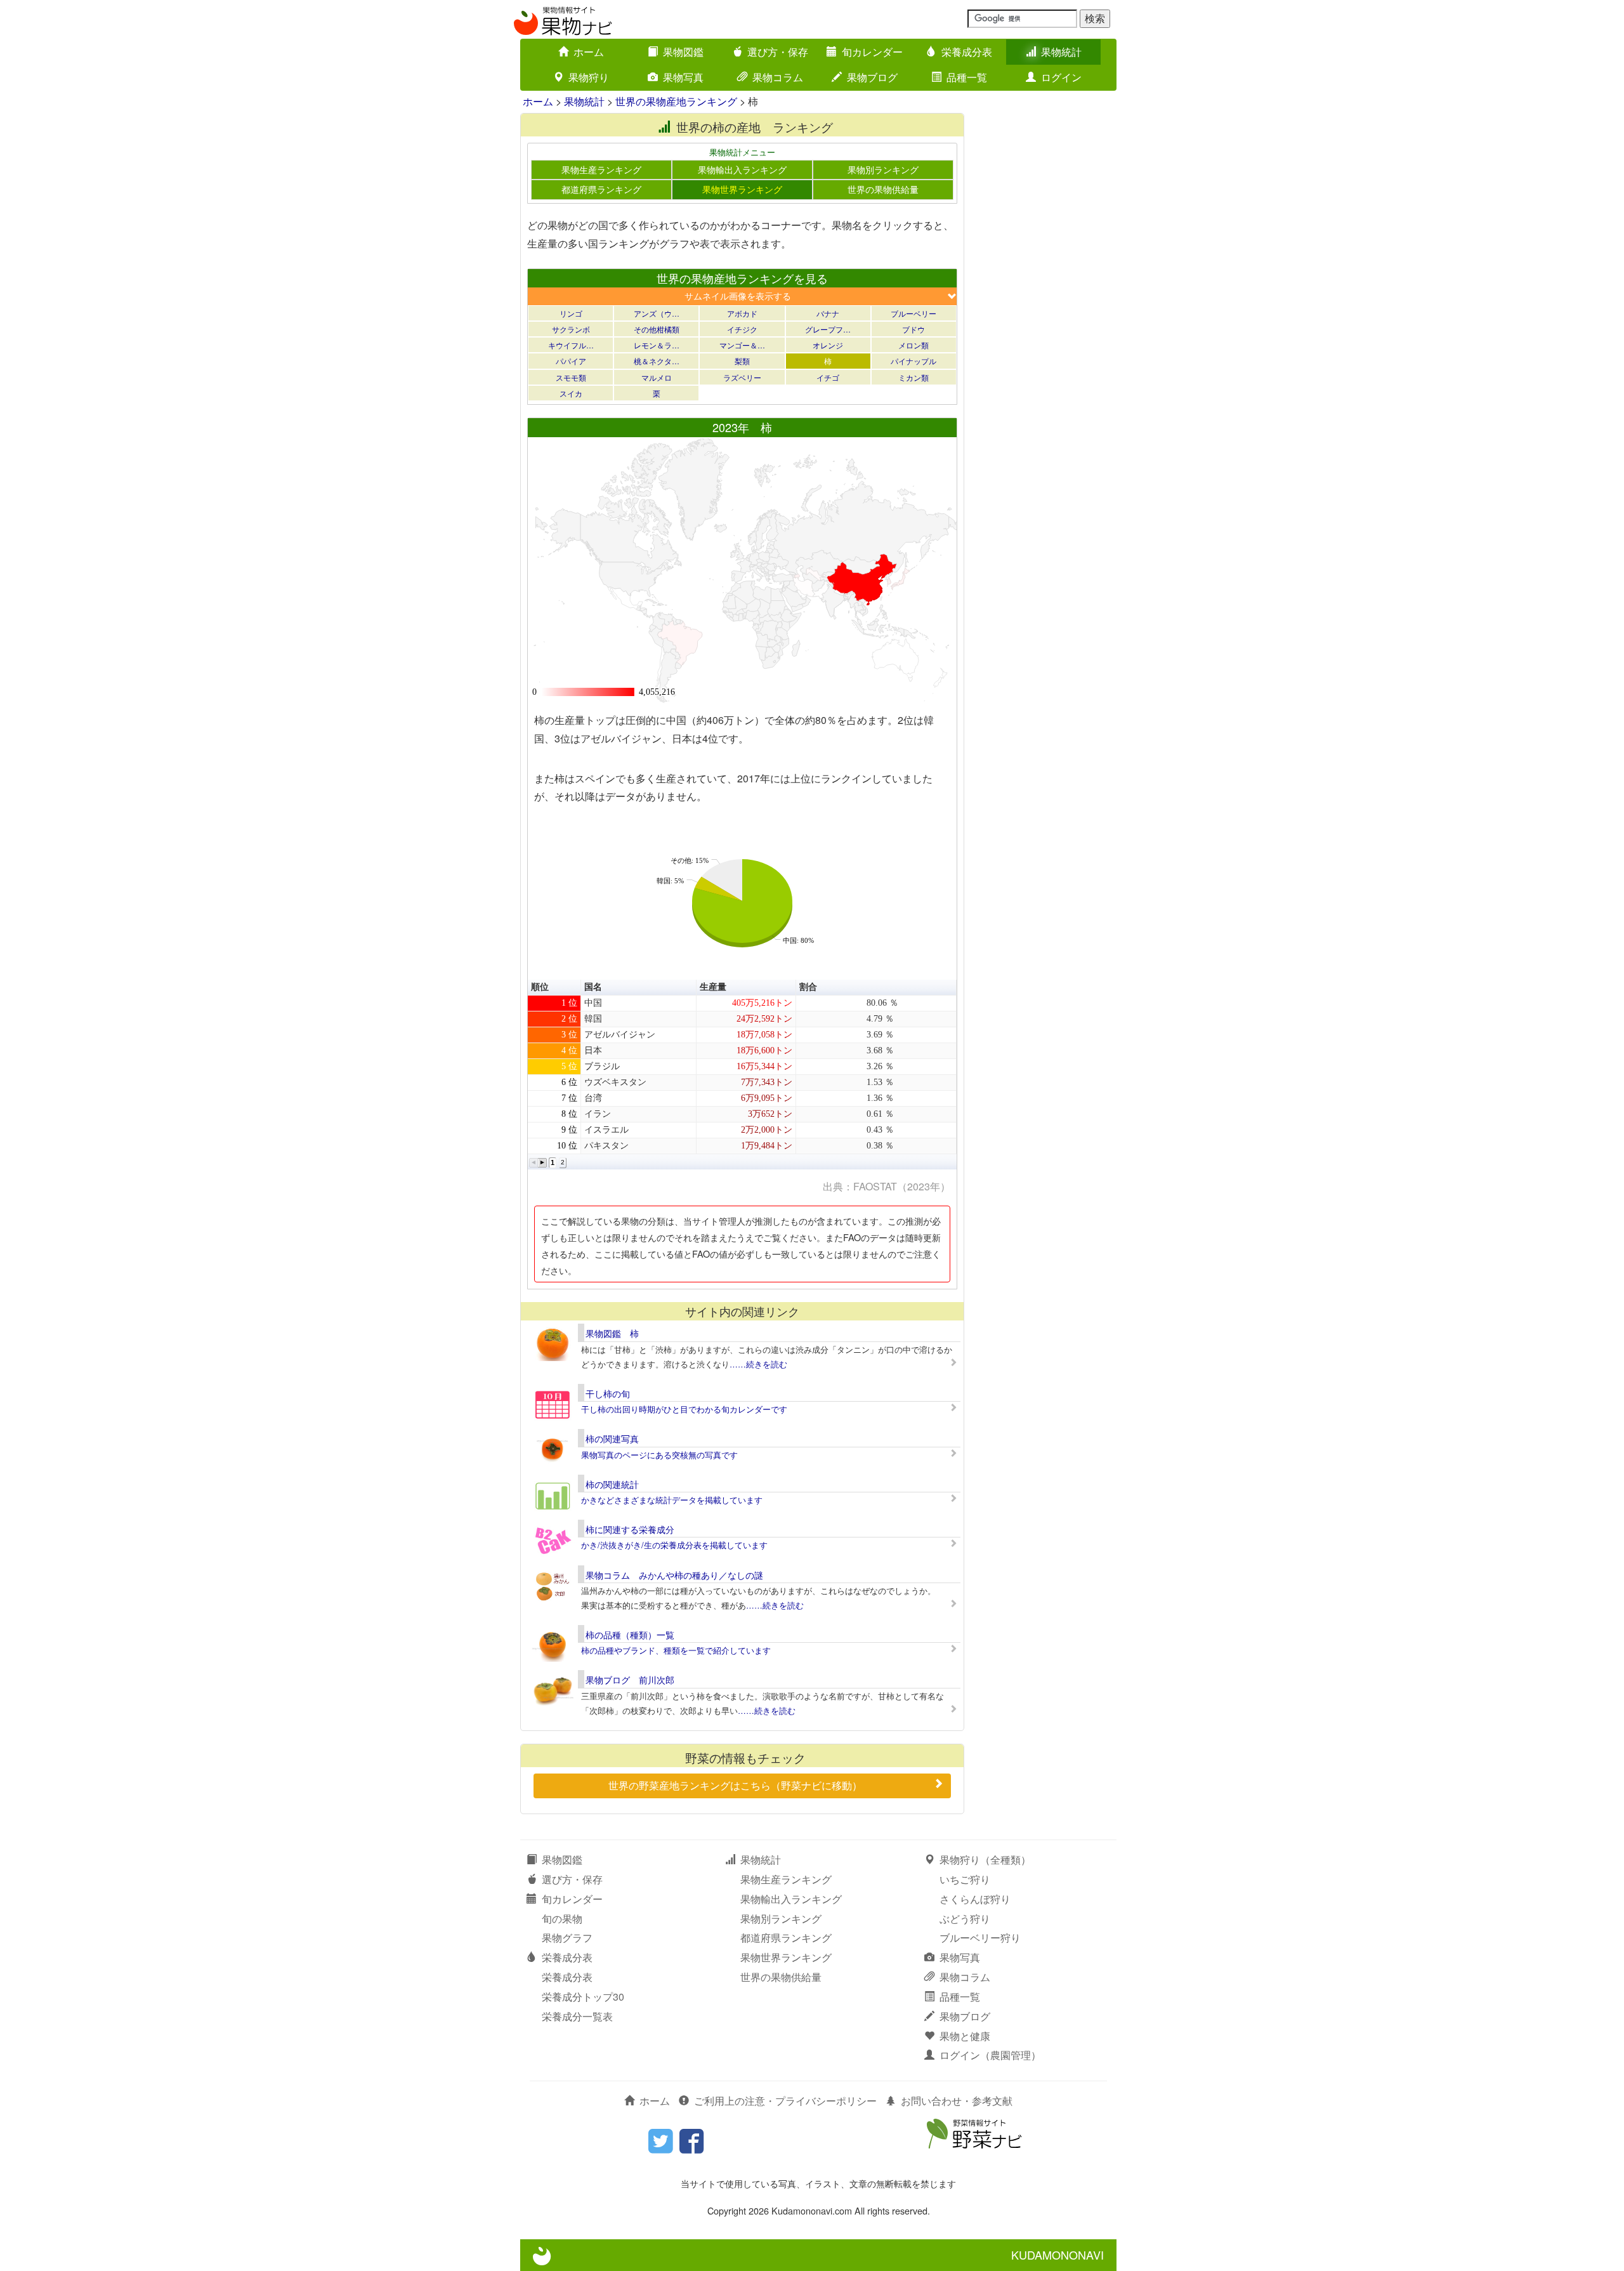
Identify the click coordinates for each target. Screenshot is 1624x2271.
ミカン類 (913, 377)
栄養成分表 (967, 52)
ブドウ (913, 329)
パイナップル (913, 361)
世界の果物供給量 (883, 189)
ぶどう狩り (965, 1919)
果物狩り (589, 77)
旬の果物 (562, 1919)
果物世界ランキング (742, 189)
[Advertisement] (1047, 303)
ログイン (1061, 77)
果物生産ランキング (601, 169)
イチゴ (828, 377)
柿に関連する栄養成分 (630, 1529)
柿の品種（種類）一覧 (630, 1635)
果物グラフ (567, 1938)
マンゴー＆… (742, 345)
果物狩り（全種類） (985, 1860)
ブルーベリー (913, 313)
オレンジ (828, 345)
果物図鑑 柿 (612, 1333)
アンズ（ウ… (657, 313)
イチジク (742, 329)
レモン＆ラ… (657, 345)
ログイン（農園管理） (990, 2055)
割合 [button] (808, 987)
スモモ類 (571, 377)
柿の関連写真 (612, 1438)
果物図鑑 (683, 52)
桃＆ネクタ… (657, 361)
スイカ (571, 393)
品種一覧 (967, 77)
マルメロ (657, 377)
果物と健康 (965, 2036)
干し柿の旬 (608, 1393)
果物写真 (683, 77)
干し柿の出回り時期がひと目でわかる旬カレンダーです (684, 1409)
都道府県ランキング (601, 189)
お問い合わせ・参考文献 (957, 2101)
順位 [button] (540, 987)
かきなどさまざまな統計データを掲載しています (672, 1500)
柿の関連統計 (612, 1484)
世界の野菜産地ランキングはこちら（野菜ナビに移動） (735, 1785)
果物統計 (1061, 52)
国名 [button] (593, 987)
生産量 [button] (713, 987)
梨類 (742, 361)
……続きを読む (758, 1364)
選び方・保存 (778, 52)
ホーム (589, 52)
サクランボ (571, 329)
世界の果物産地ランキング (676, 101)
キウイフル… (571, 345)
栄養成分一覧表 (577, 2016)
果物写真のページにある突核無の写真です (659, 1455)
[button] (534, 1163)
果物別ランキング (883, 169)
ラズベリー (742, 377)
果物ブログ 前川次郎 (630, 1680)
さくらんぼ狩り (975, 1899)
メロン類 (913, 345)
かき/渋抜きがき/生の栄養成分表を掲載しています (674, 1545)
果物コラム (778, 77)
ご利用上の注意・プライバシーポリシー (785, 2101)
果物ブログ (872, 77)
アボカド (742, 313)
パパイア (571, 361)
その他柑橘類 (657, 329)
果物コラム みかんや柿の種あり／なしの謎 (674, 1575)
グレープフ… (828, 329)
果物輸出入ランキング (742, 169)
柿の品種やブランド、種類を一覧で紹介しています (676, 1650)
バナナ (828, 313)
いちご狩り (965, 1879)
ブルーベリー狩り (980, 1938)
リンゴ (571, 313)
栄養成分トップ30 (583, 1997)
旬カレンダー (872, 52)
